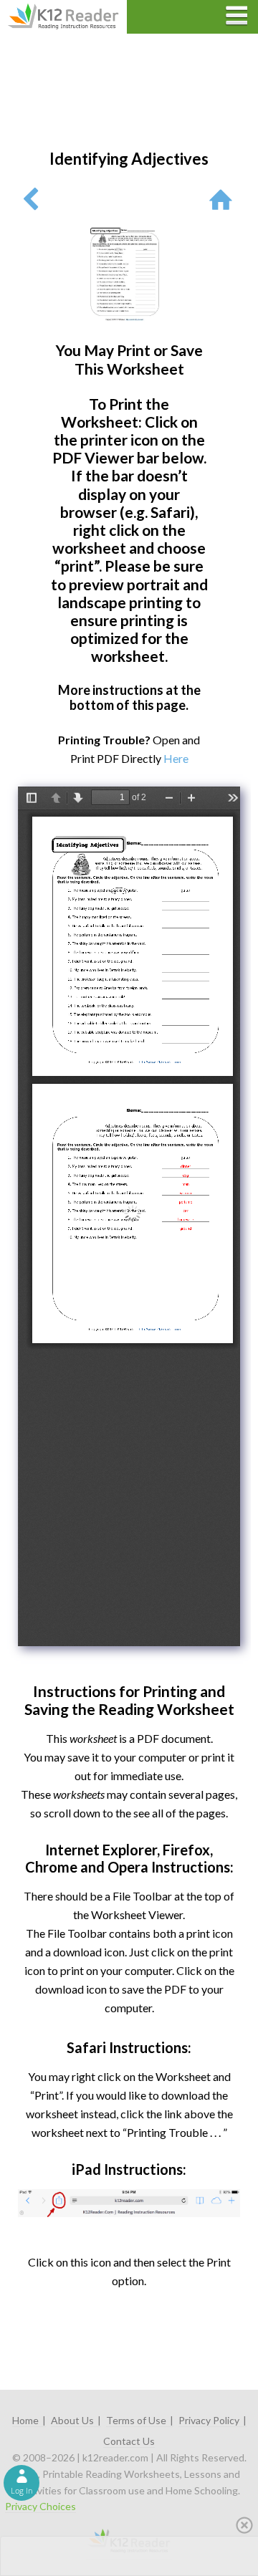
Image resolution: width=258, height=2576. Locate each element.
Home (25, 2420)
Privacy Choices (40, 2506)
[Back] (30, 199)
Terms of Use (136, 2420)
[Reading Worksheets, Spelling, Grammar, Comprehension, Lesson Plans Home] (224, 199)
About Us (72, 2420)
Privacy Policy (209, 2420)
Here (176, 758)
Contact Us (129, 2441)
